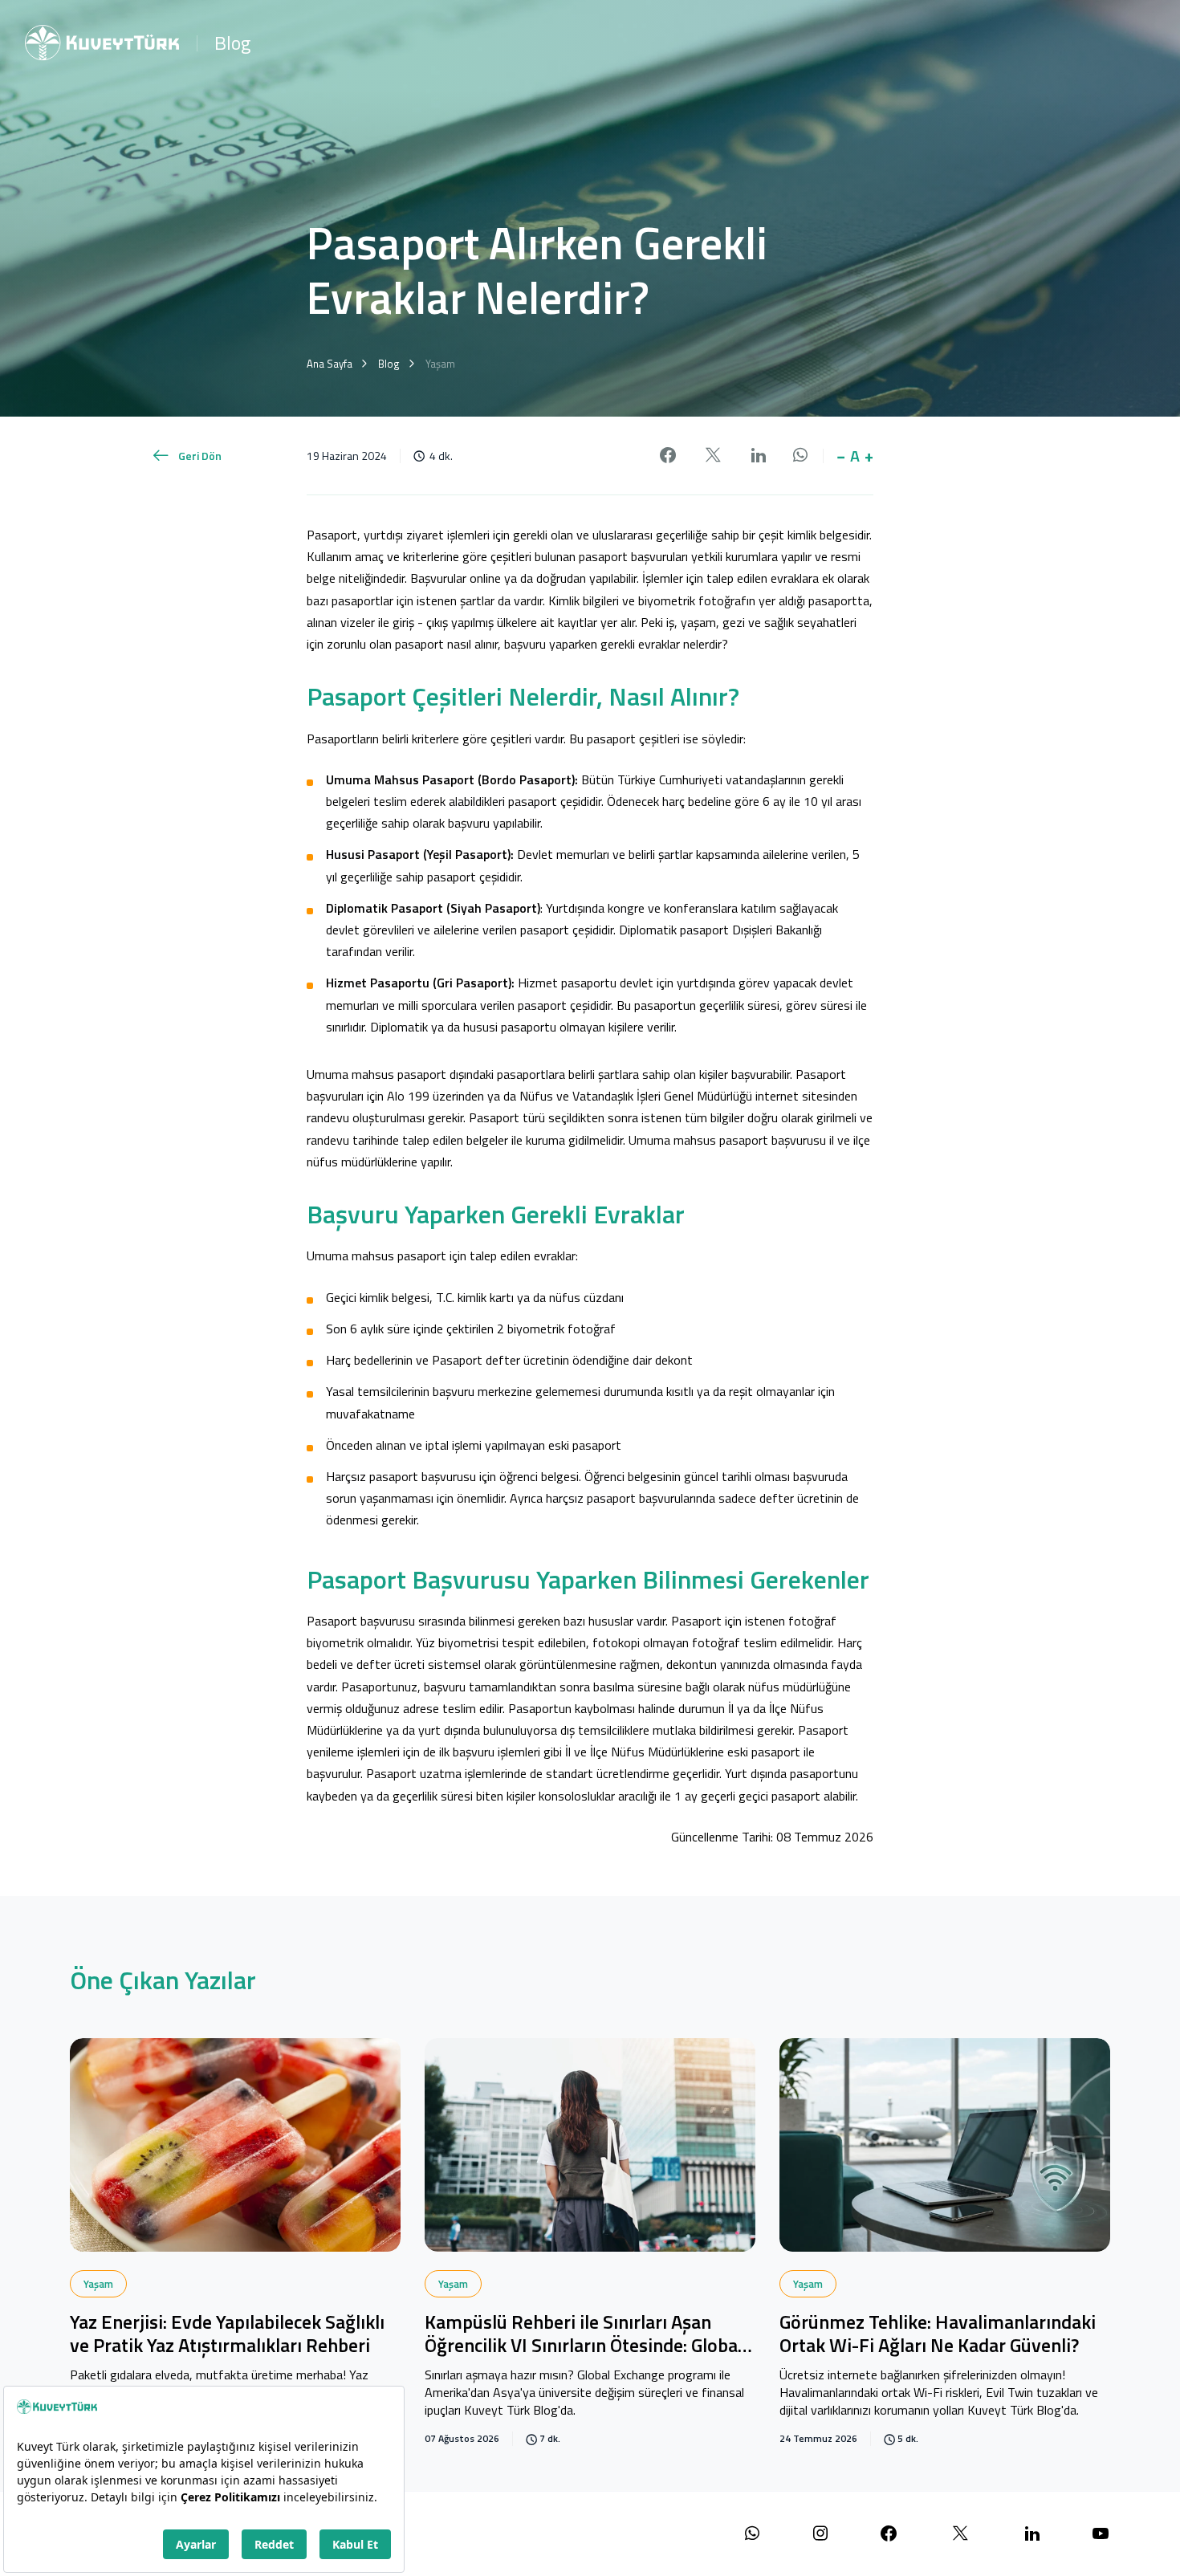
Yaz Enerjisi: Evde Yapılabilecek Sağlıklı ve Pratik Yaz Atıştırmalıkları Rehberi (227, 2335)
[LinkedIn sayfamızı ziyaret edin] (1032, 2534)
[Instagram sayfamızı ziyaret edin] (820, 2534)
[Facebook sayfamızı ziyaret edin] (889, 2534)
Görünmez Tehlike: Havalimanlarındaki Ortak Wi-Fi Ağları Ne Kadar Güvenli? (938, 2335)
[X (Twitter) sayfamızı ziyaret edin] (960, 2534)
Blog (232, 43)
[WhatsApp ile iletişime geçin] (752, 2534)
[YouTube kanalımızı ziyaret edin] (1101, 2534)
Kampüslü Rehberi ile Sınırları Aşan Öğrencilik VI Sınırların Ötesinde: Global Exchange (584, 2335)
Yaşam (98, 2284)
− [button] (841, 456)
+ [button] (869, 456)
